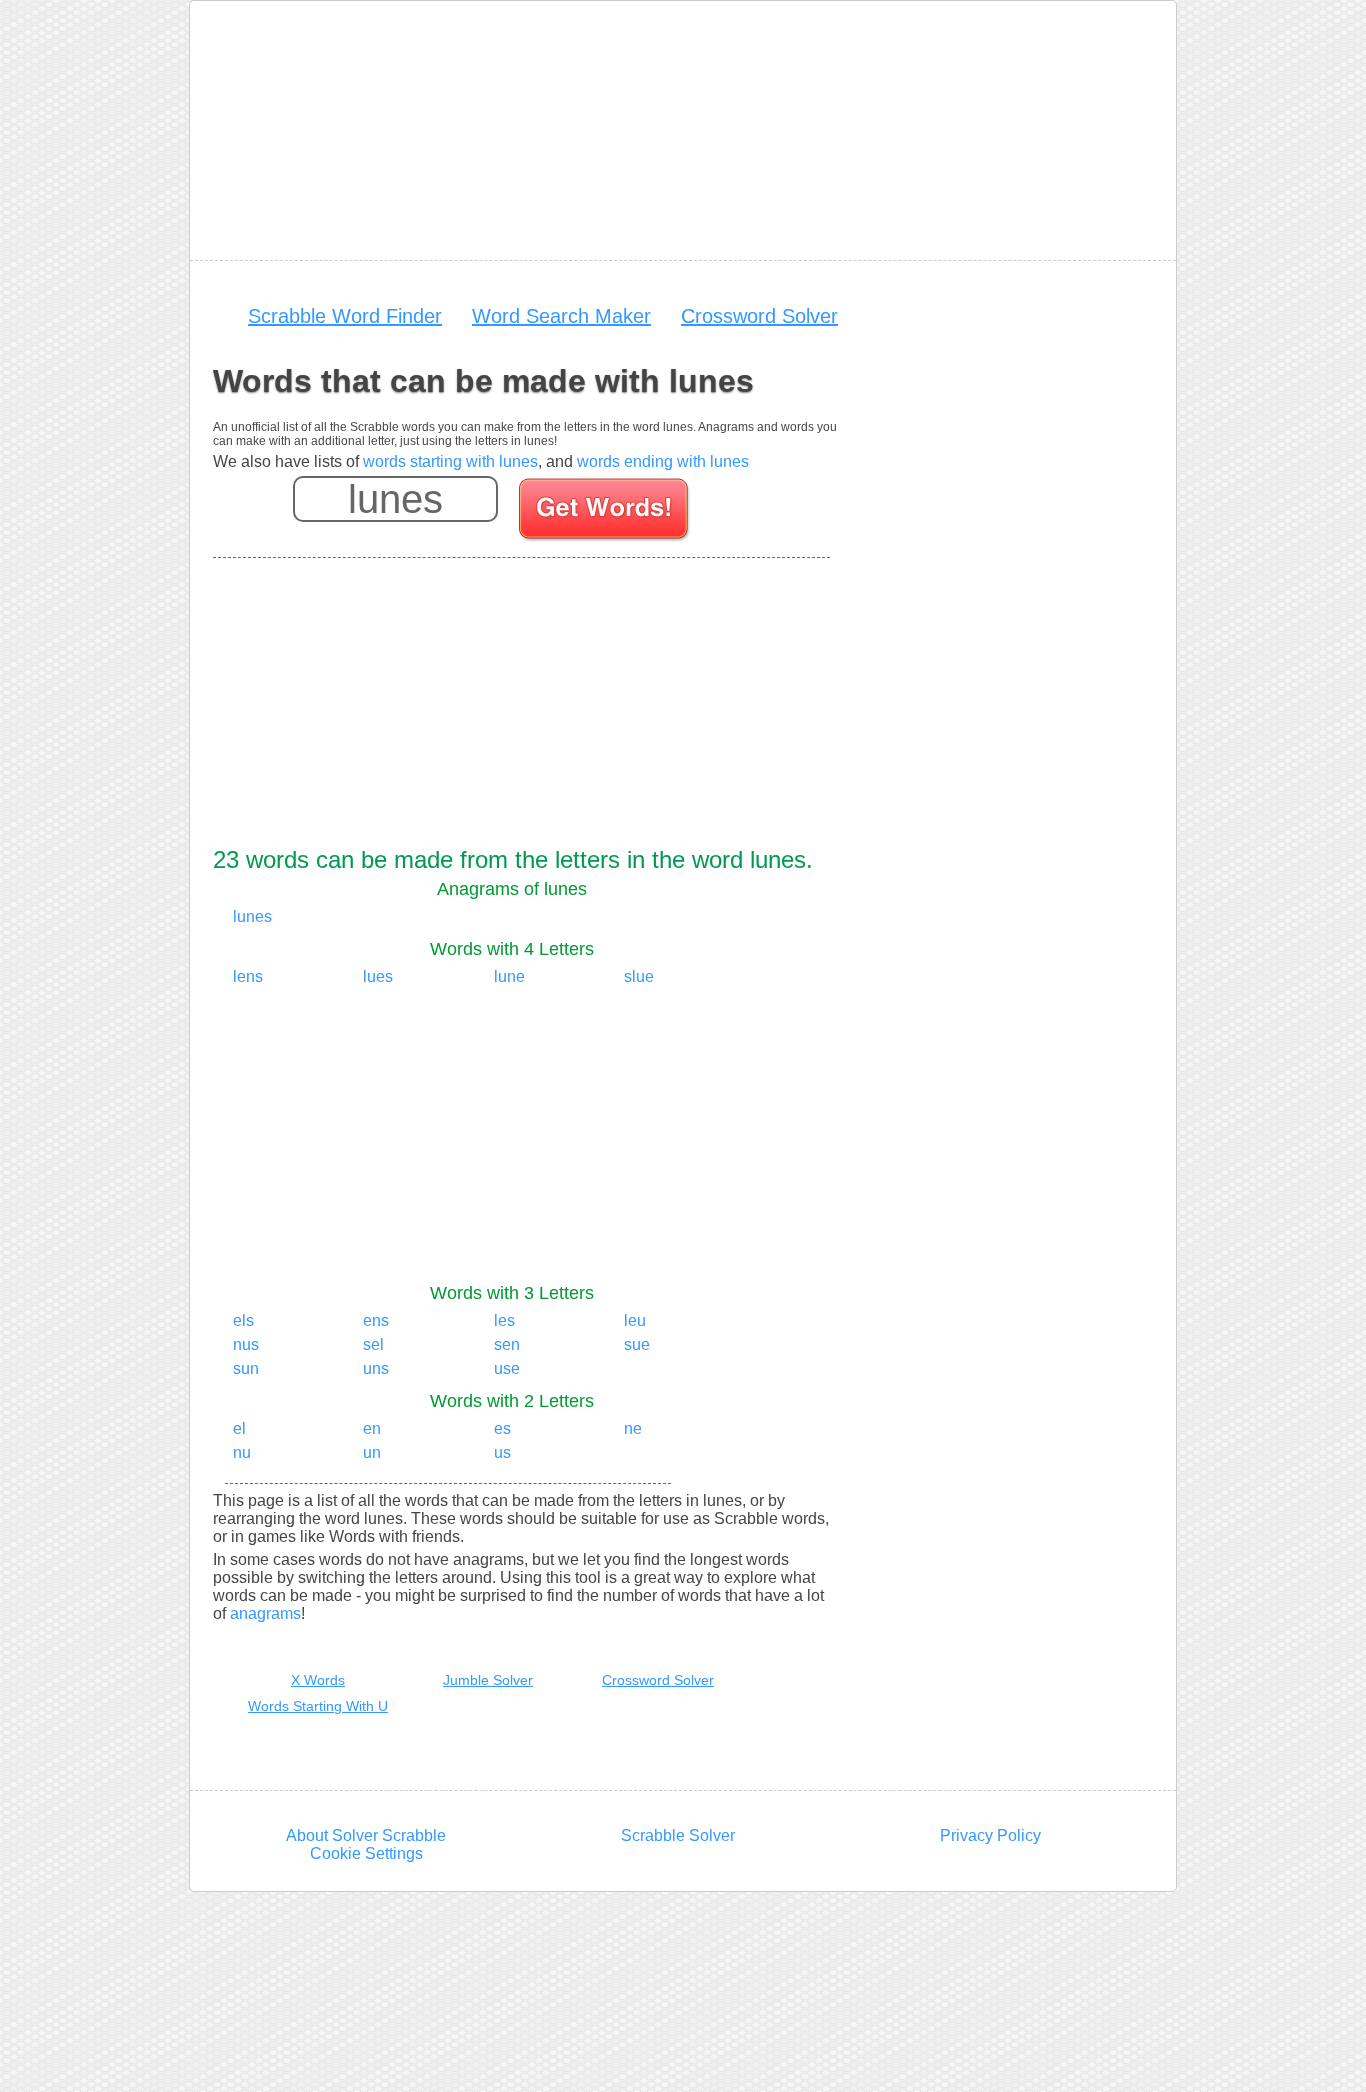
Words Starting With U (318, 1706)
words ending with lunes (663, 461)
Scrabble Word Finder (345, 316)
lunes (252, 916)
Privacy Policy (990, 1835)
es (502, 1428)
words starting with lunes (450, 461)
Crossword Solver (759, 316)
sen (507, 1344)
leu (635, 1320)
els (243, 1320)
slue (639, 976)
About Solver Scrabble (366, 1835)
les (504, 1320)
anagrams (265, 1613)
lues (378, 976)
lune (509, 976)
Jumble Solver (488, 1680)
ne (633, 1428)
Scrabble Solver (678, 1835)
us (502, 1452)
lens (248, 976)
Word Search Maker (561, 316)
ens (376, 1320)
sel (373, 1344)
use (507, 1368)
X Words (318, 1680)
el (239, 1428)
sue (637, 1344)
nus (246, 1344)
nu (242, 1452)
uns (376, 1368)
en (372, 1428)
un (372, 1452)
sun (246, 1368)
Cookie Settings (366, 1853)
